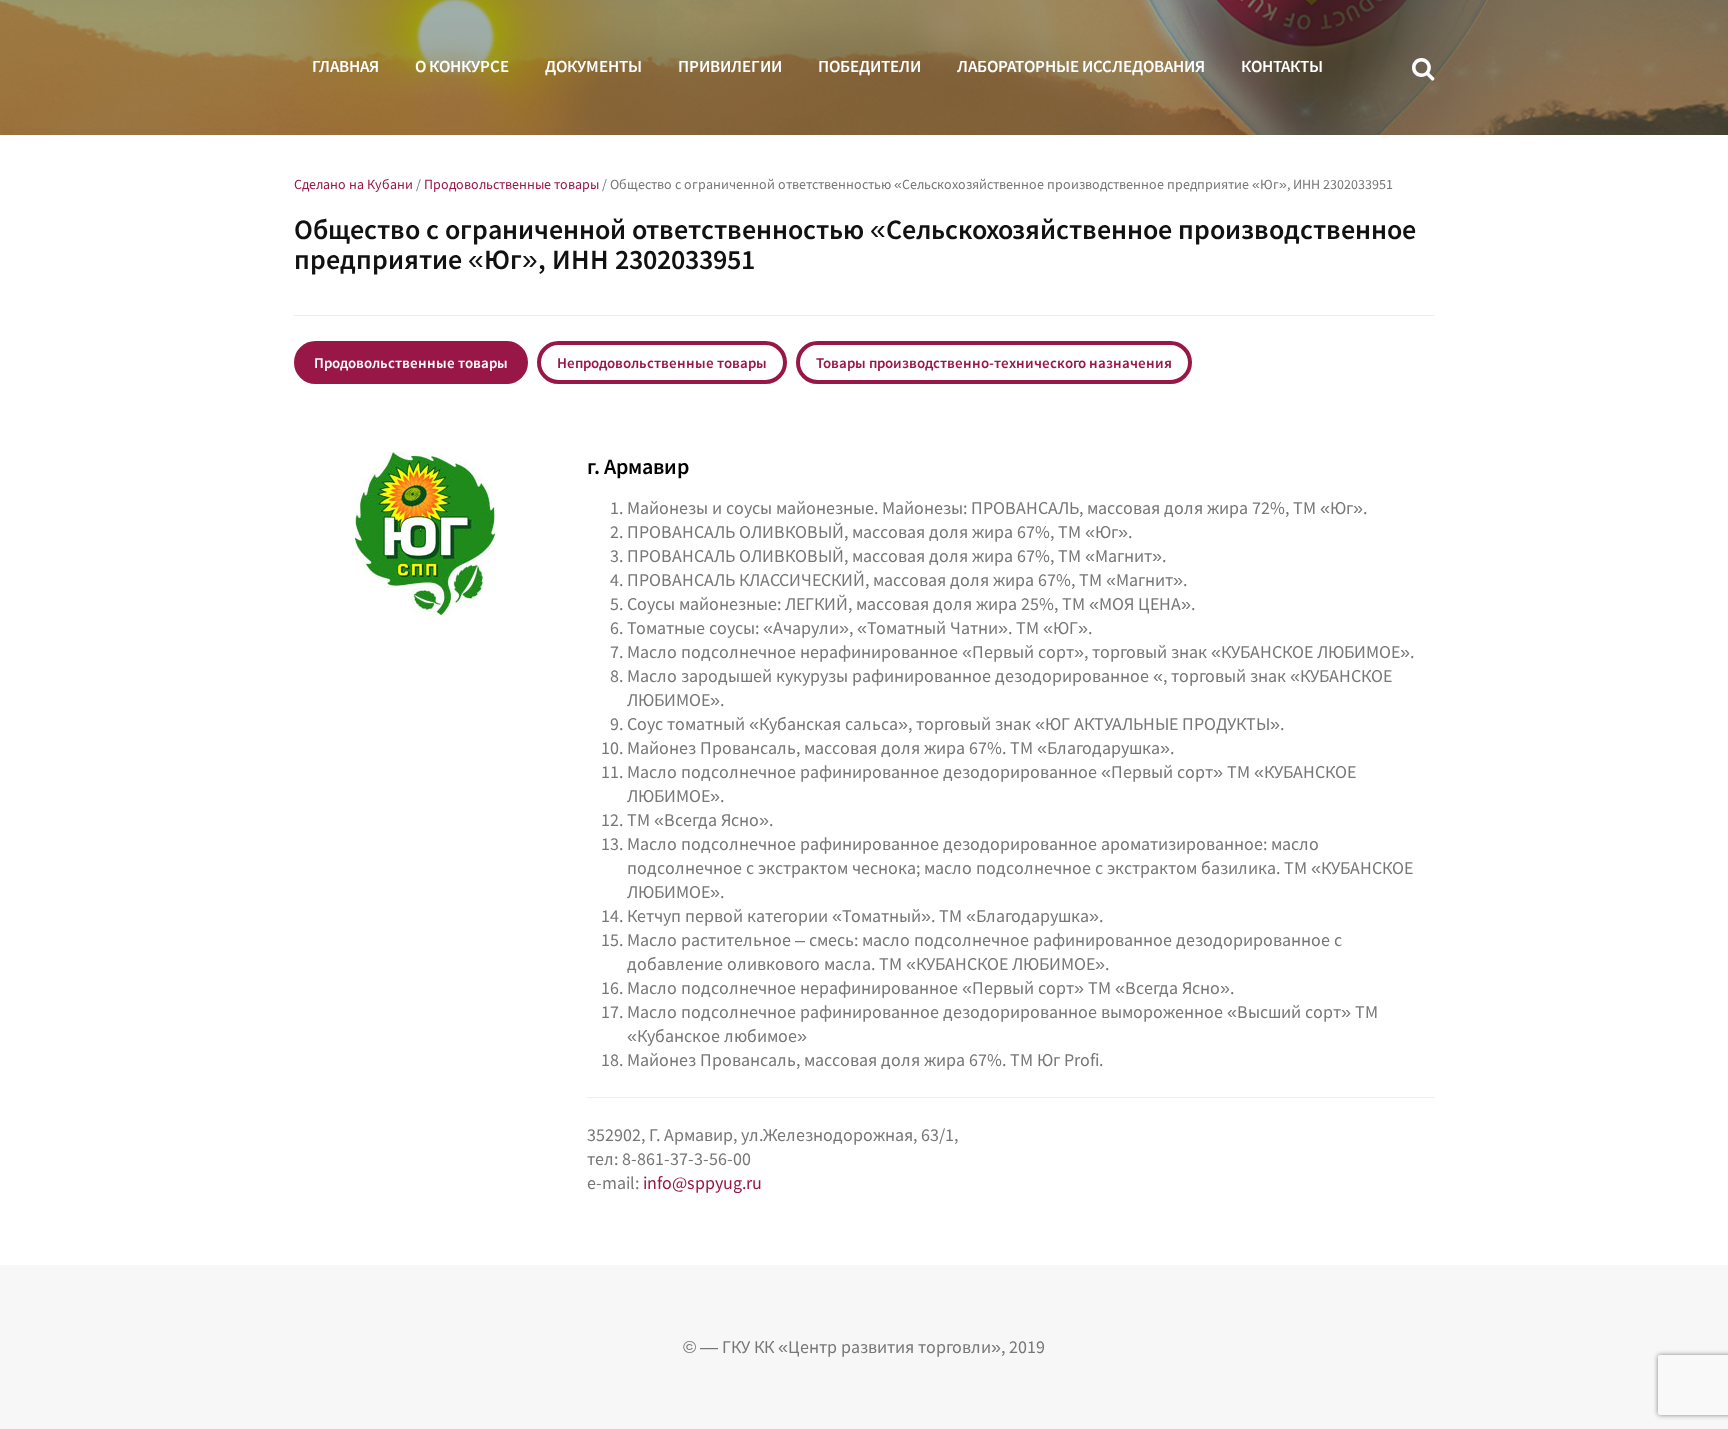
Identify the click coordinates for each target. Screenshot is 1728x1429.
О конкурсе (462, 66)
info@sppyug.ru (702, 1182)
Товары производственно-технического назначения (994, 362)
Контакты (1282, 66)
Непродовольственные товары (662, 362)
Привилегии (730, 66)
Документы (593, 66)
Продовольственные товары (411, 362)
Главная (345, 66)
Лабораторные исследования (1081, 66)
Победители (869, 66)
